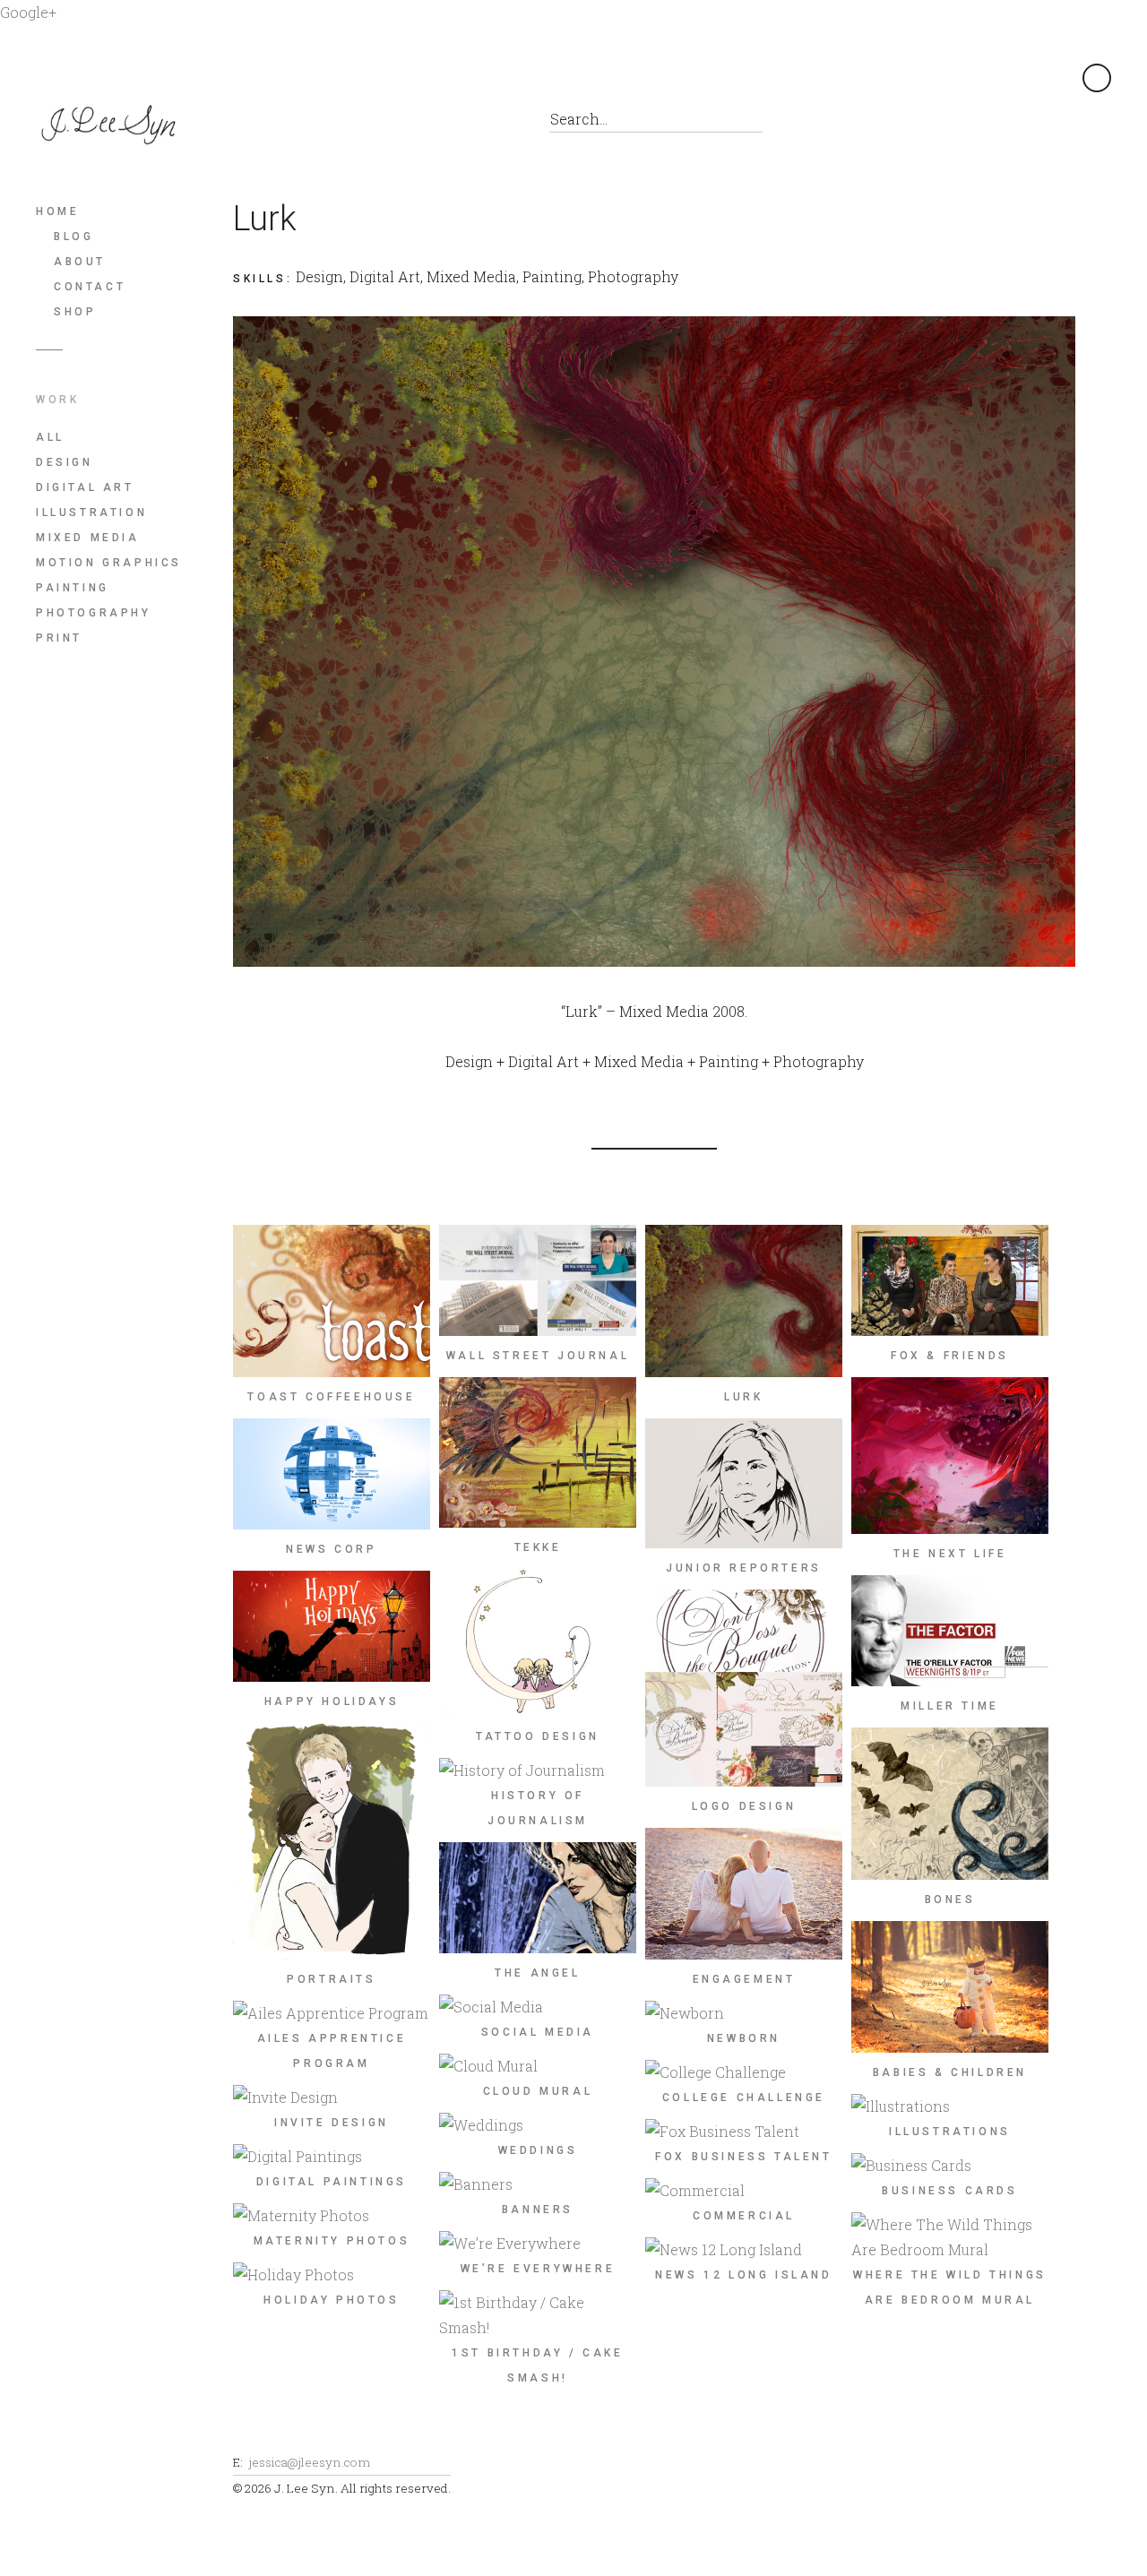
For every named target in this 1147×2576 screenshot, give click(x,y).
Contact (90, 287)
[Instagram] (412, 125)
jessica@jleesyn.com (309, 2462)
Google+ (28, 12)
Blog (73, 237)
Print (59, 638)
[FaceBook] (250, 125)
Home (57, 211)
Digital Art (85, 487)
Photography (94, 613)
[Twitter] (291, 125)
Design (65, 462)
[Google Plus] (331, 125)
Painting (73, 588)
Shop (75, 312)
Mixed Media (88, 538)
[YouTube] (452, 125)
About (80, 262)
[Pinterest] (371, 125)
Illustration (91, 513)
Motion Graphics (109, 563)
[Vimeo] (492, 125)
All (50, 437)
